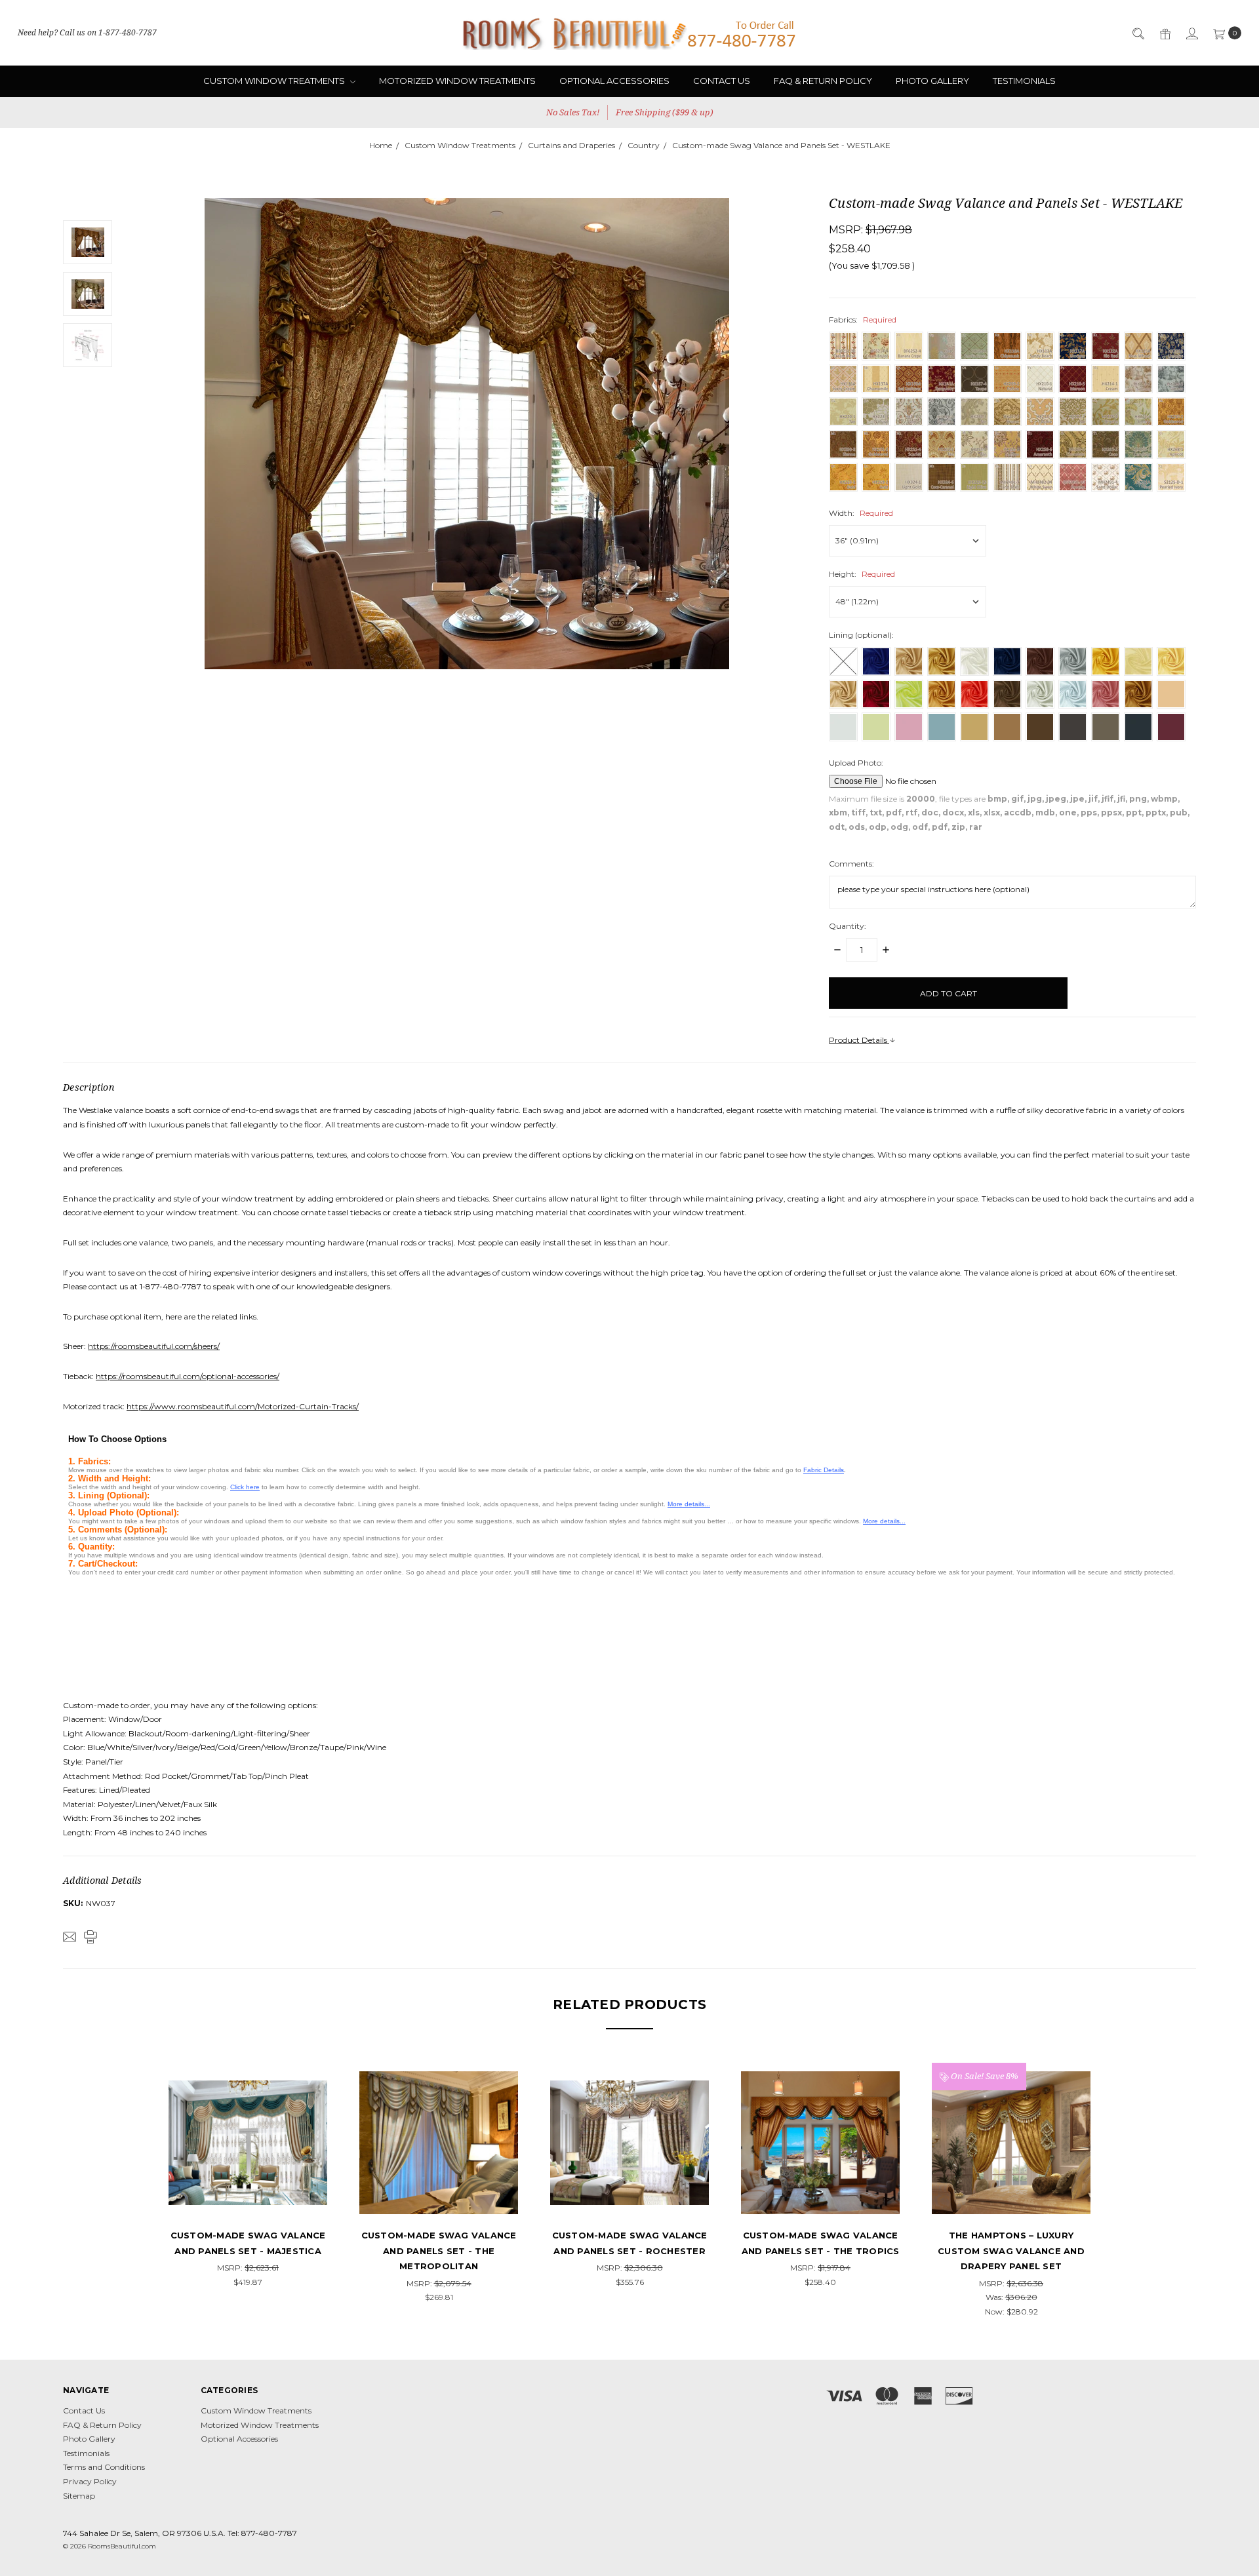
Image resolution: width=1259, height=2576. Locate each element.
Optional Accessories (614, 81)
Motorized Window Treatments (457, 81)
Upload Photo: (856, 763)
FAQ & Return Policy (823, 81)
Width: (861, 513)
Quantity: (848, 926)
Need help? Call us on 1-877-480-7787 (87, 32)
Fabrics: (863, 320)
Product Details (859, 1040)
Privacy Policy (90, 2481)
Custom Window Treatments (275, 81)
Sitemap (79, 2496)
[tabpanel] (248, 2176)
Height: (862, 574)
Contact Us (722, 81)
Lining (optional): (861, 635)
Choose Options (248, 2198)
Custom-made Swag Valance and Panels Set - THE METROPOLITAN (439, 2251)
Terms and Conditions (104, 2467)
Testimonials (1024, 81)
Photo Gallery (932, 81)
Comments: (851, 864)
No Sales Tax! (573, 112)
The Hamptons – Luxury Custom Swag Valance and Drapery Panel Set (1011, 2251)
